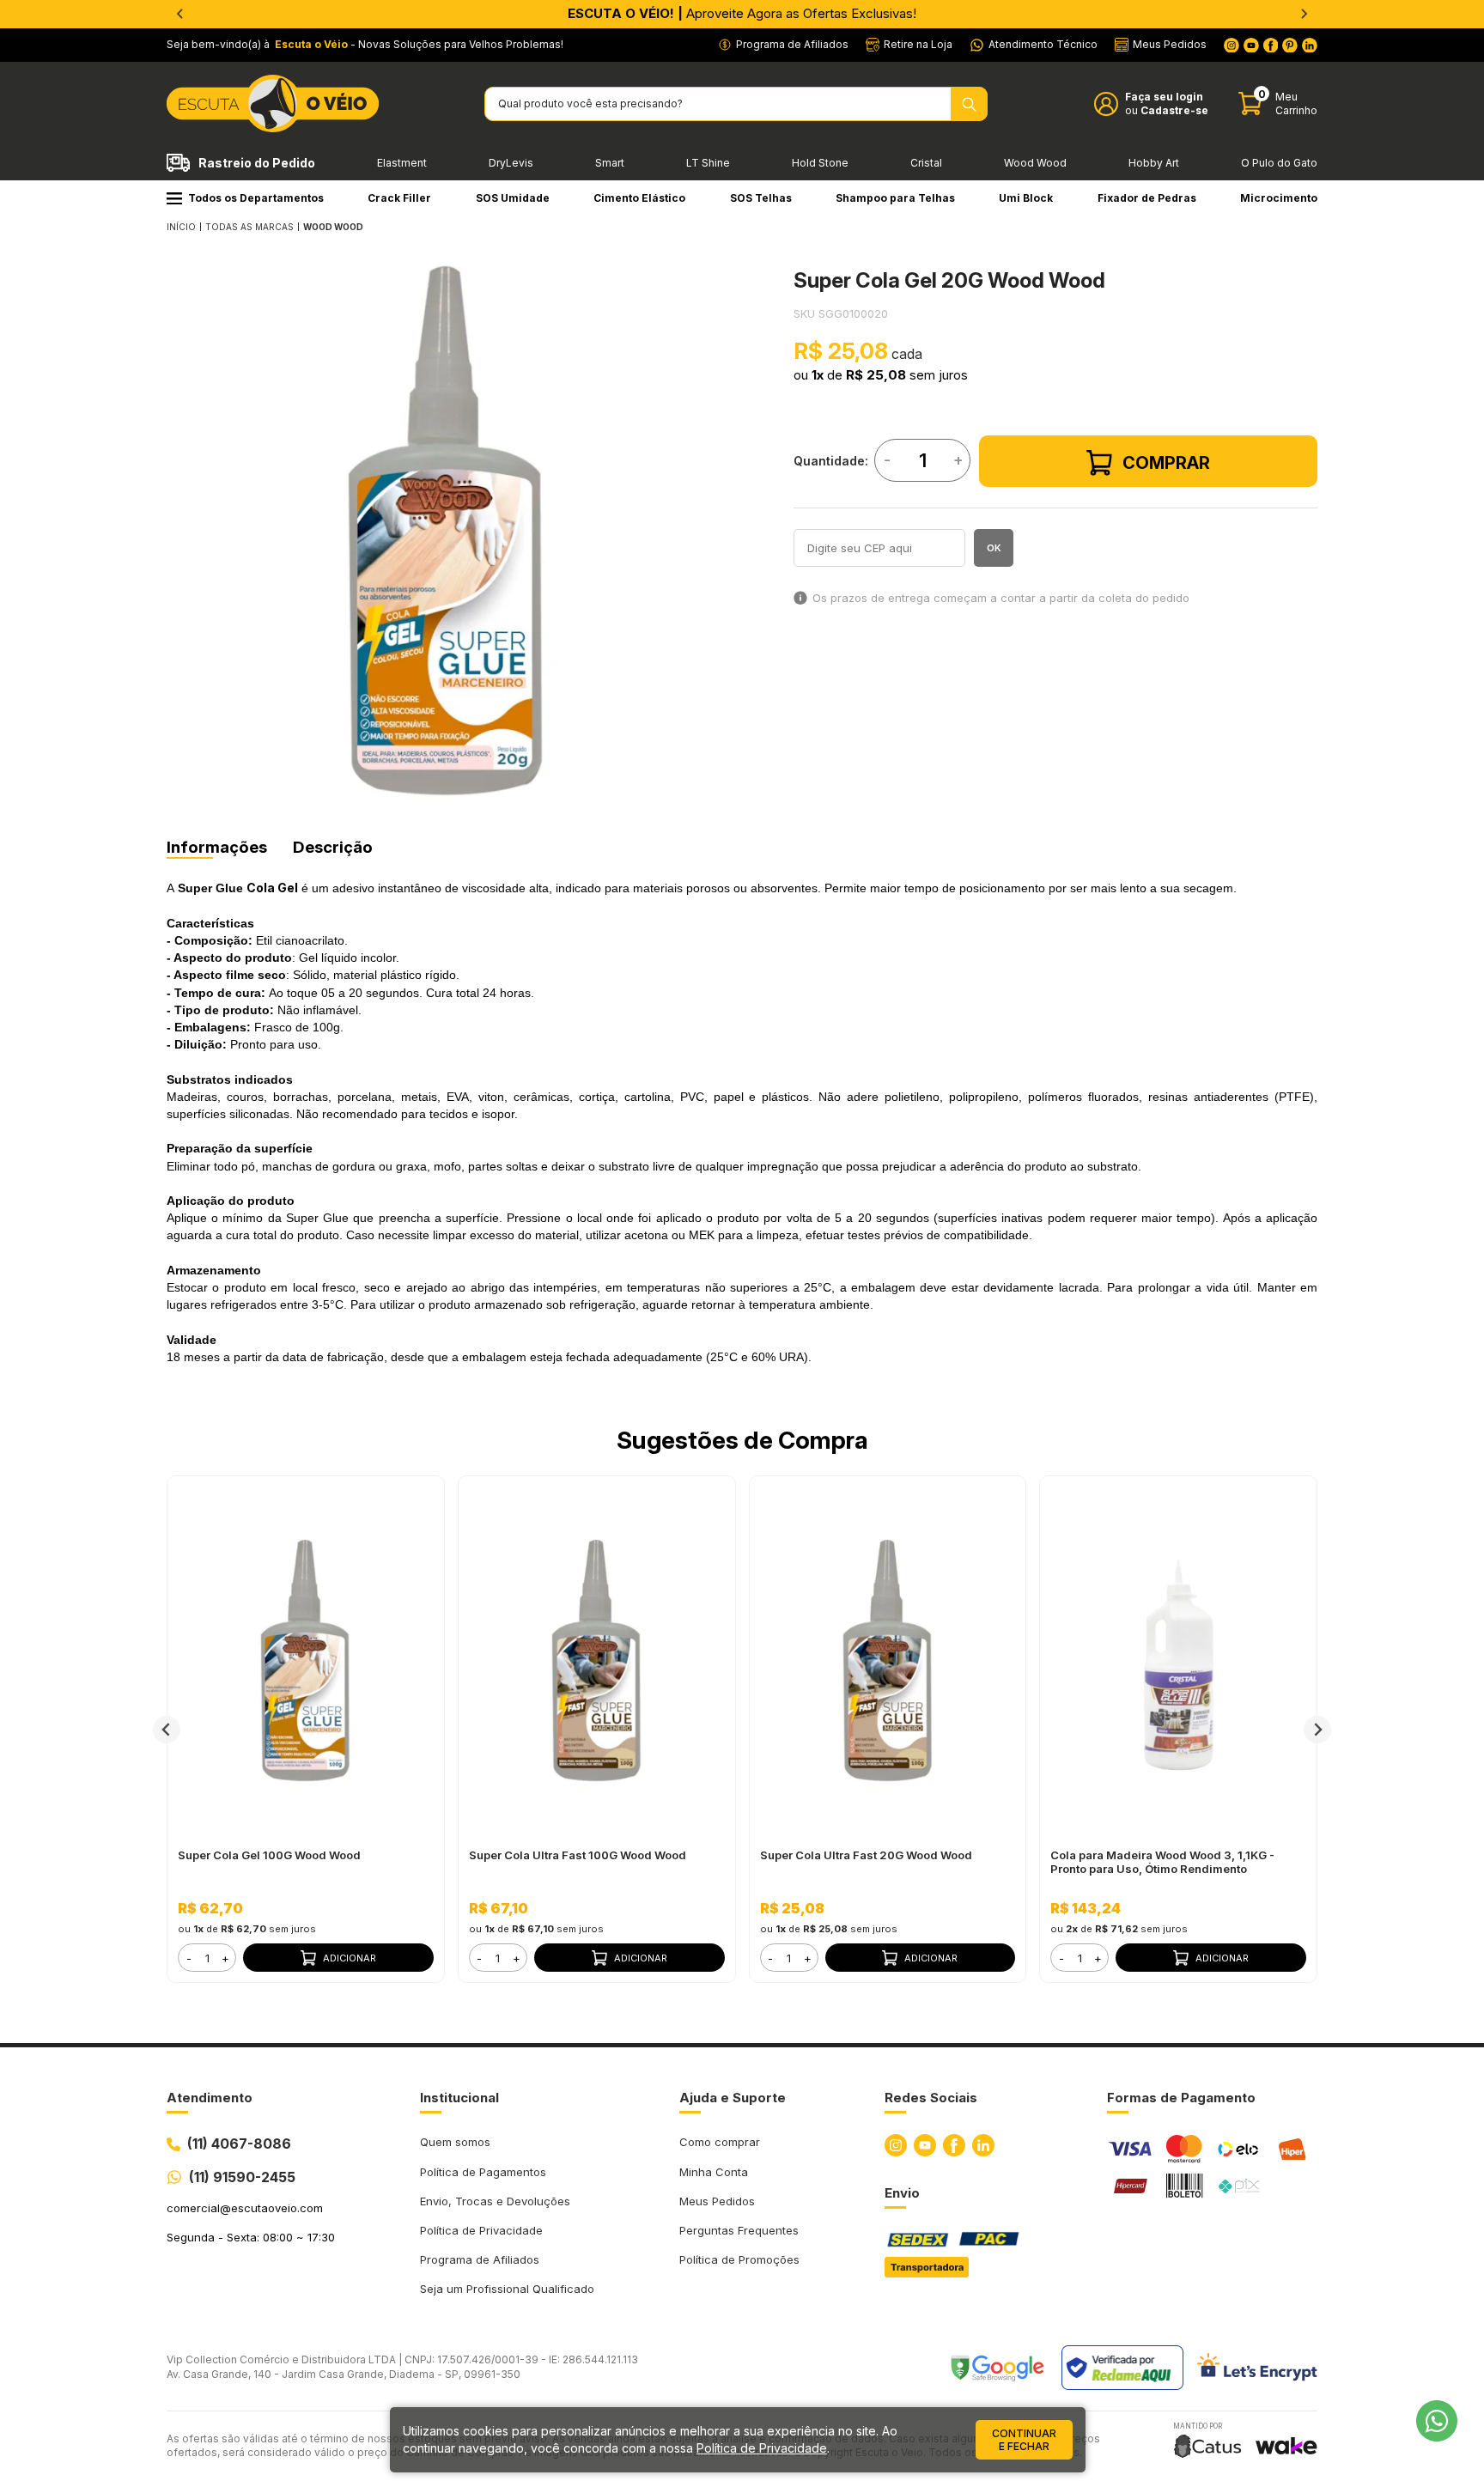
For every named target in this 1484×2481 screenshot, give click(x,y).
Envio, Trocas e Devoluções (495, 2201)
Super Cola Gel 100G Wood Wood (269, 1855)
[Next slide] (1317, 1730)
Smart (610, 163)
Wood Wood (1035, 163)
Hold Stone (820, 163)
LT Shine (708, 163)
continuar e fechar (1024, 2440)
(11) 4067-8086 (239, 2144)
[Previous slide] (180, 14)
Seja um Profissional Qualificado (507, 2289)
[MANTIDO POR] (1207, 2446)
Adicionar (350, 1958)
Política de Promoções (739, 2259)
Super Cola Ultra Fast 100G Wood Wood (578, 1855)
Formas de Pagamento (1181, 2098)
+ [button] (225, 1958)
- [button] (189, 1958)
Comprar (1166, 463)
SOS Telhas (761, 198)
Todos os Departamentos (256, 198)
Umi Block (1026, 198)
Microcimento (1279, 198)
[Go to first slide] (1304, 14)
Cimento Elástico (639, 198)
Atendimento (210, 2098)
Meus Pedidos (717, 2201)
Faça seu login (1164, 97)
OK (994, 548)
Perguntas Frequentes (739, 2230)
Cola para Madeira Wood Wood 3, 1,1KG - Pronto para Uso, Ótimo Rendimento (1162, 1862)
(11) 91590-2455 (242, 2177)
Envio (902, 2193)
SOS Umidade (513, 198)
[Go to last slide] (167, 1730)
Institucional (459, 2098)
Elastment (402, 163)
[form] (207, 1958)
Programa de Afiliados (480, 2259)
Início (181, 227)
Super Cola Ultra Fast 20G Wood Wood (866, 1855)
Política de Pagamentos (483, 2172)
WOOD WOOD (333, 227)
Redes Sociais (931, 2098)
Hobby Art (1154, 163)
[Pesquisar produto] (969, 104)
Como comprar (720, 2142)
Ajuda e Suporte (733, 2098)
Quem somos (455, 2142)
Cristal (926, 163)
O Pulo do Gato (1279, 163)
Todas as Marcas (249, 227)
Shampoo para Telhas (895, 198)
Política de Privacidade (481, 2230)
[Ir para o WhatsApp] (1437, 2421)
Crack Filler (399, 198)
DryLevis (511, 163)
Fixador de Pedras (1147, 198)
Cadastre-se (1174, 110)
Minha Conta (714, 2172)
